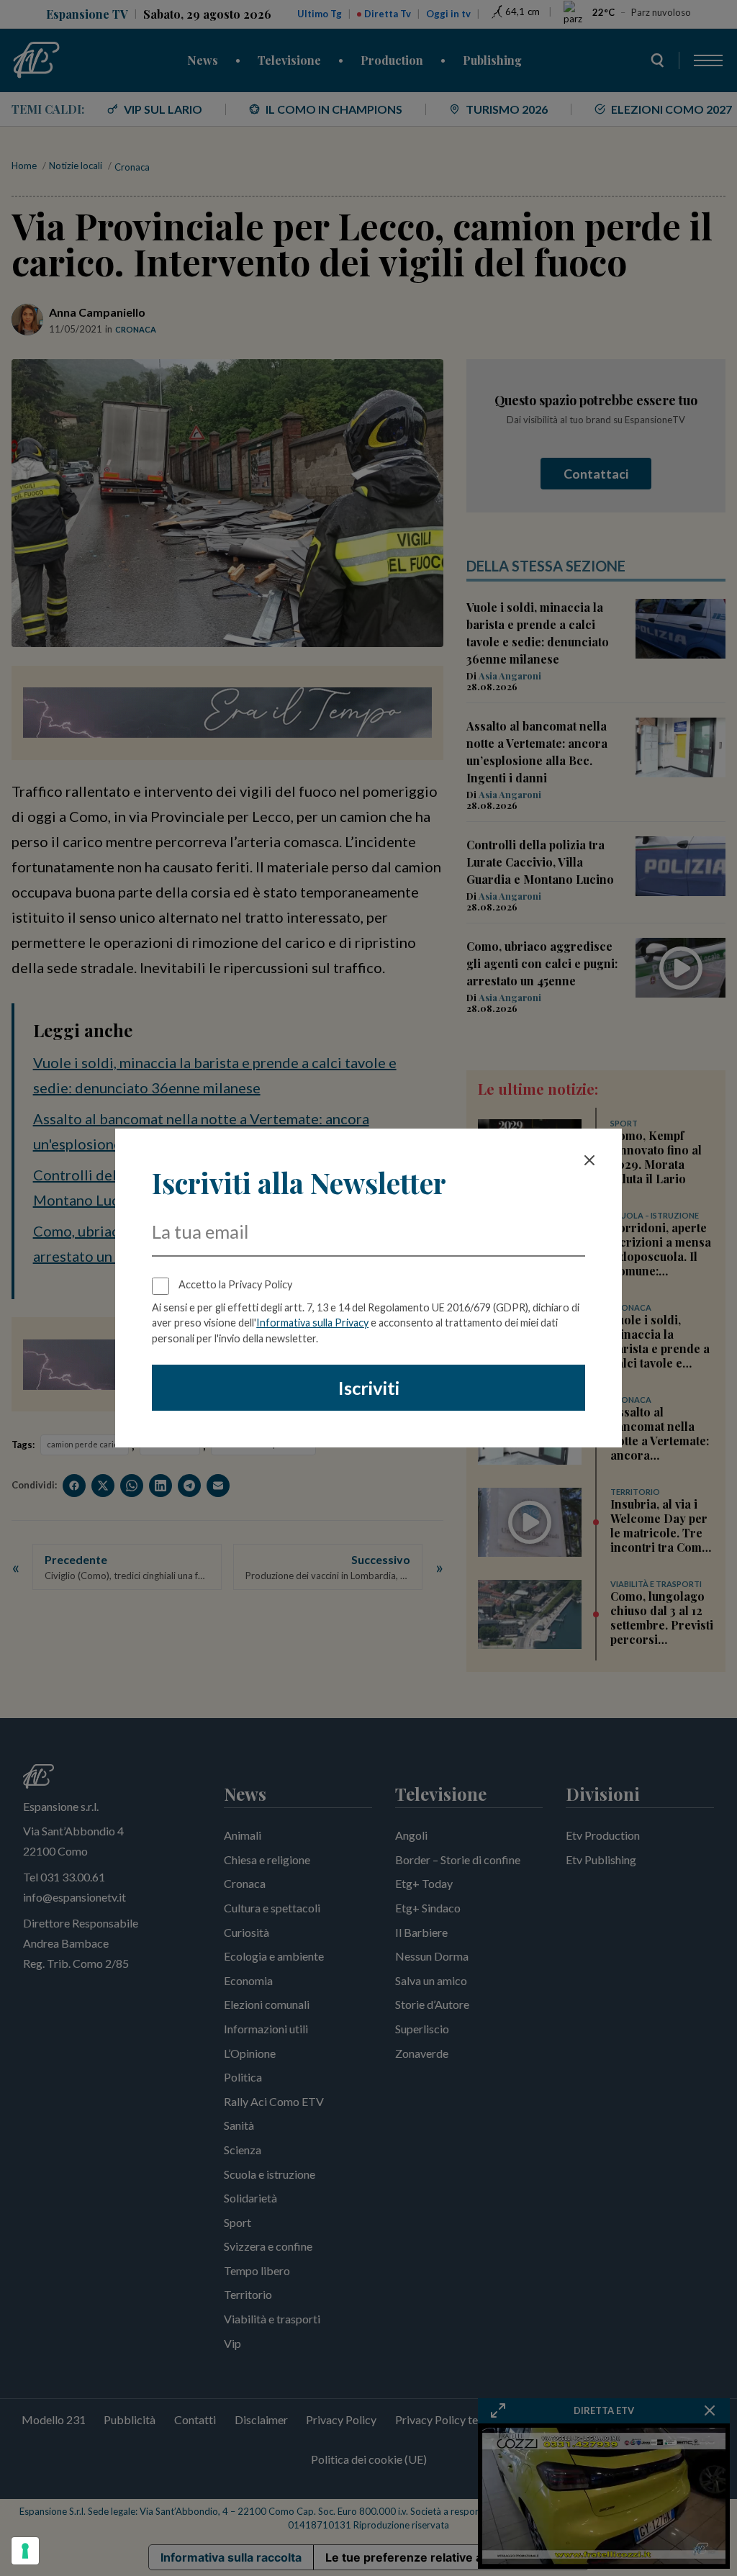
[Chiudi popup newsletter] (589, 1160)
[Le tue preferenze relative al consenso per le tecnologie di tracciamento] (25, 2551)
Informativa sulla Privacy (312, 1323)
